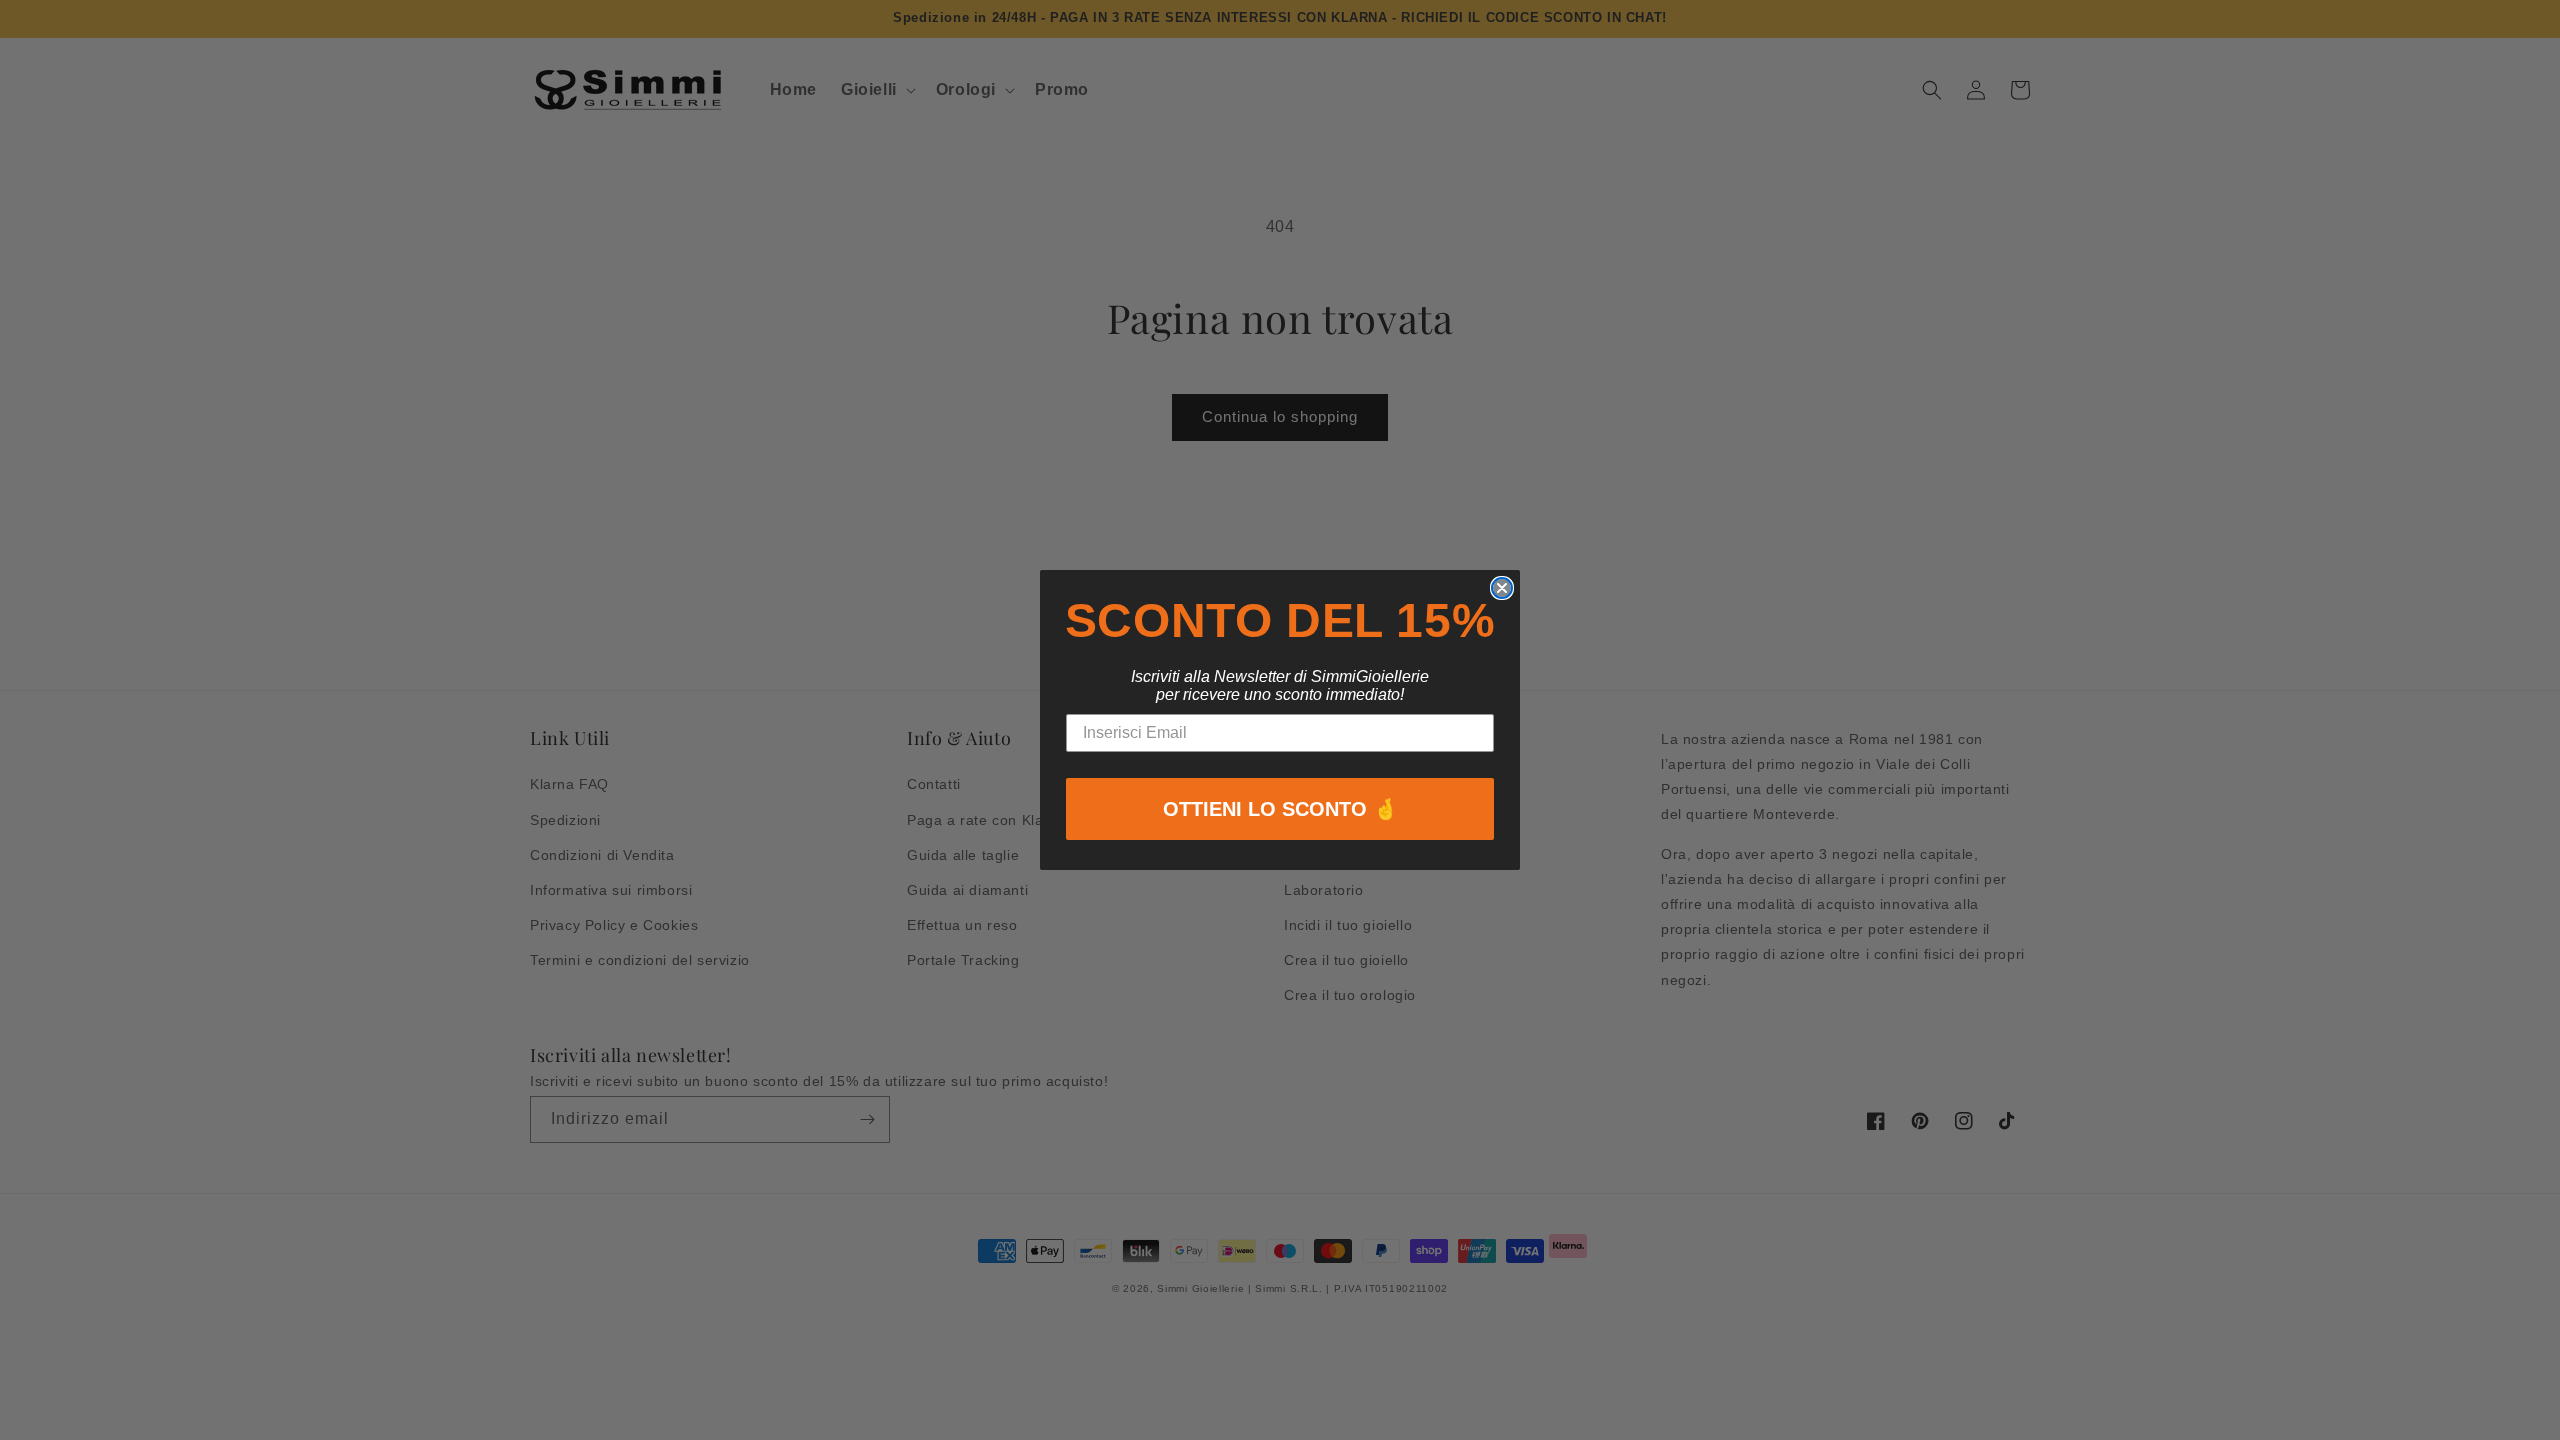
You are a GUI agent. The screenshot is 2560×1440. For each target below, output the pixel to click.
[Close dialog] (1502, 588)
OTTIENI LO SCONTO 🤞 (1280, 809)
